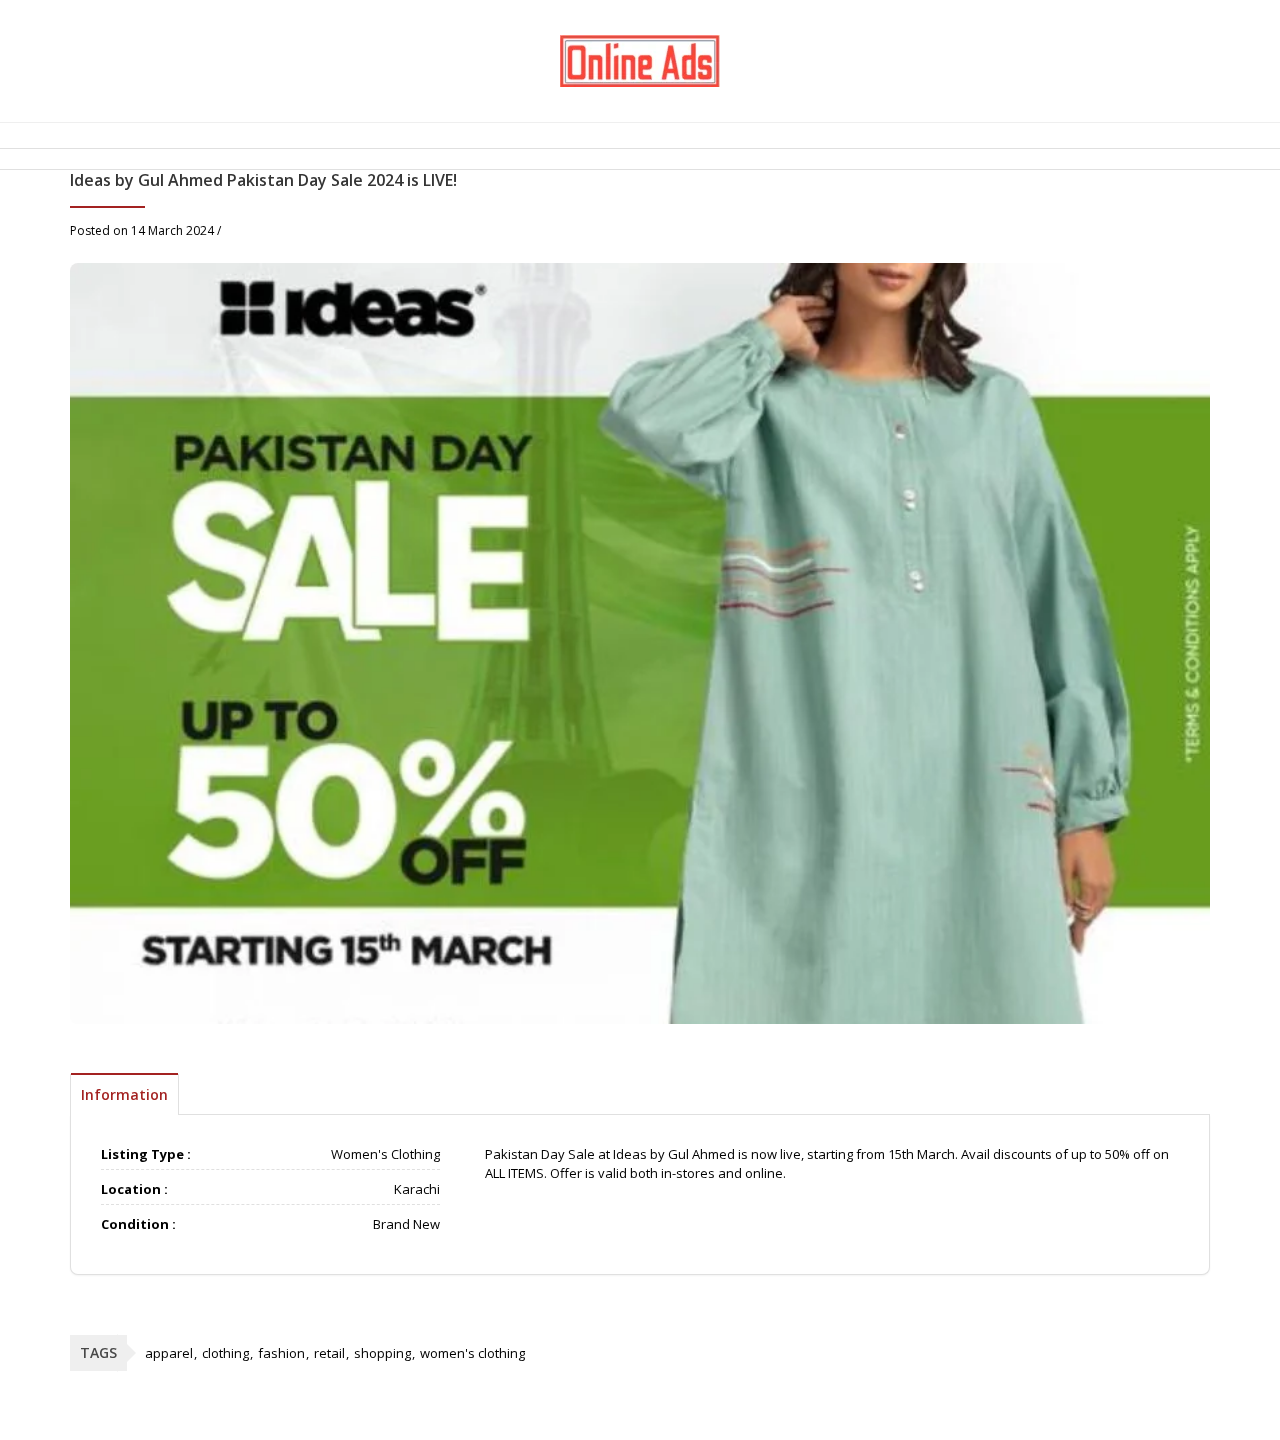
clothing (225, 1353)
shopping (382, 1353)
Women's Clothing (385, 1154)
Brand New (406, 1224)
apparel (169, 1353)
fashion (281, 1353)
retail (329, 1353)
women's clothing (472, 1353)
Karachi (417, 1189)
